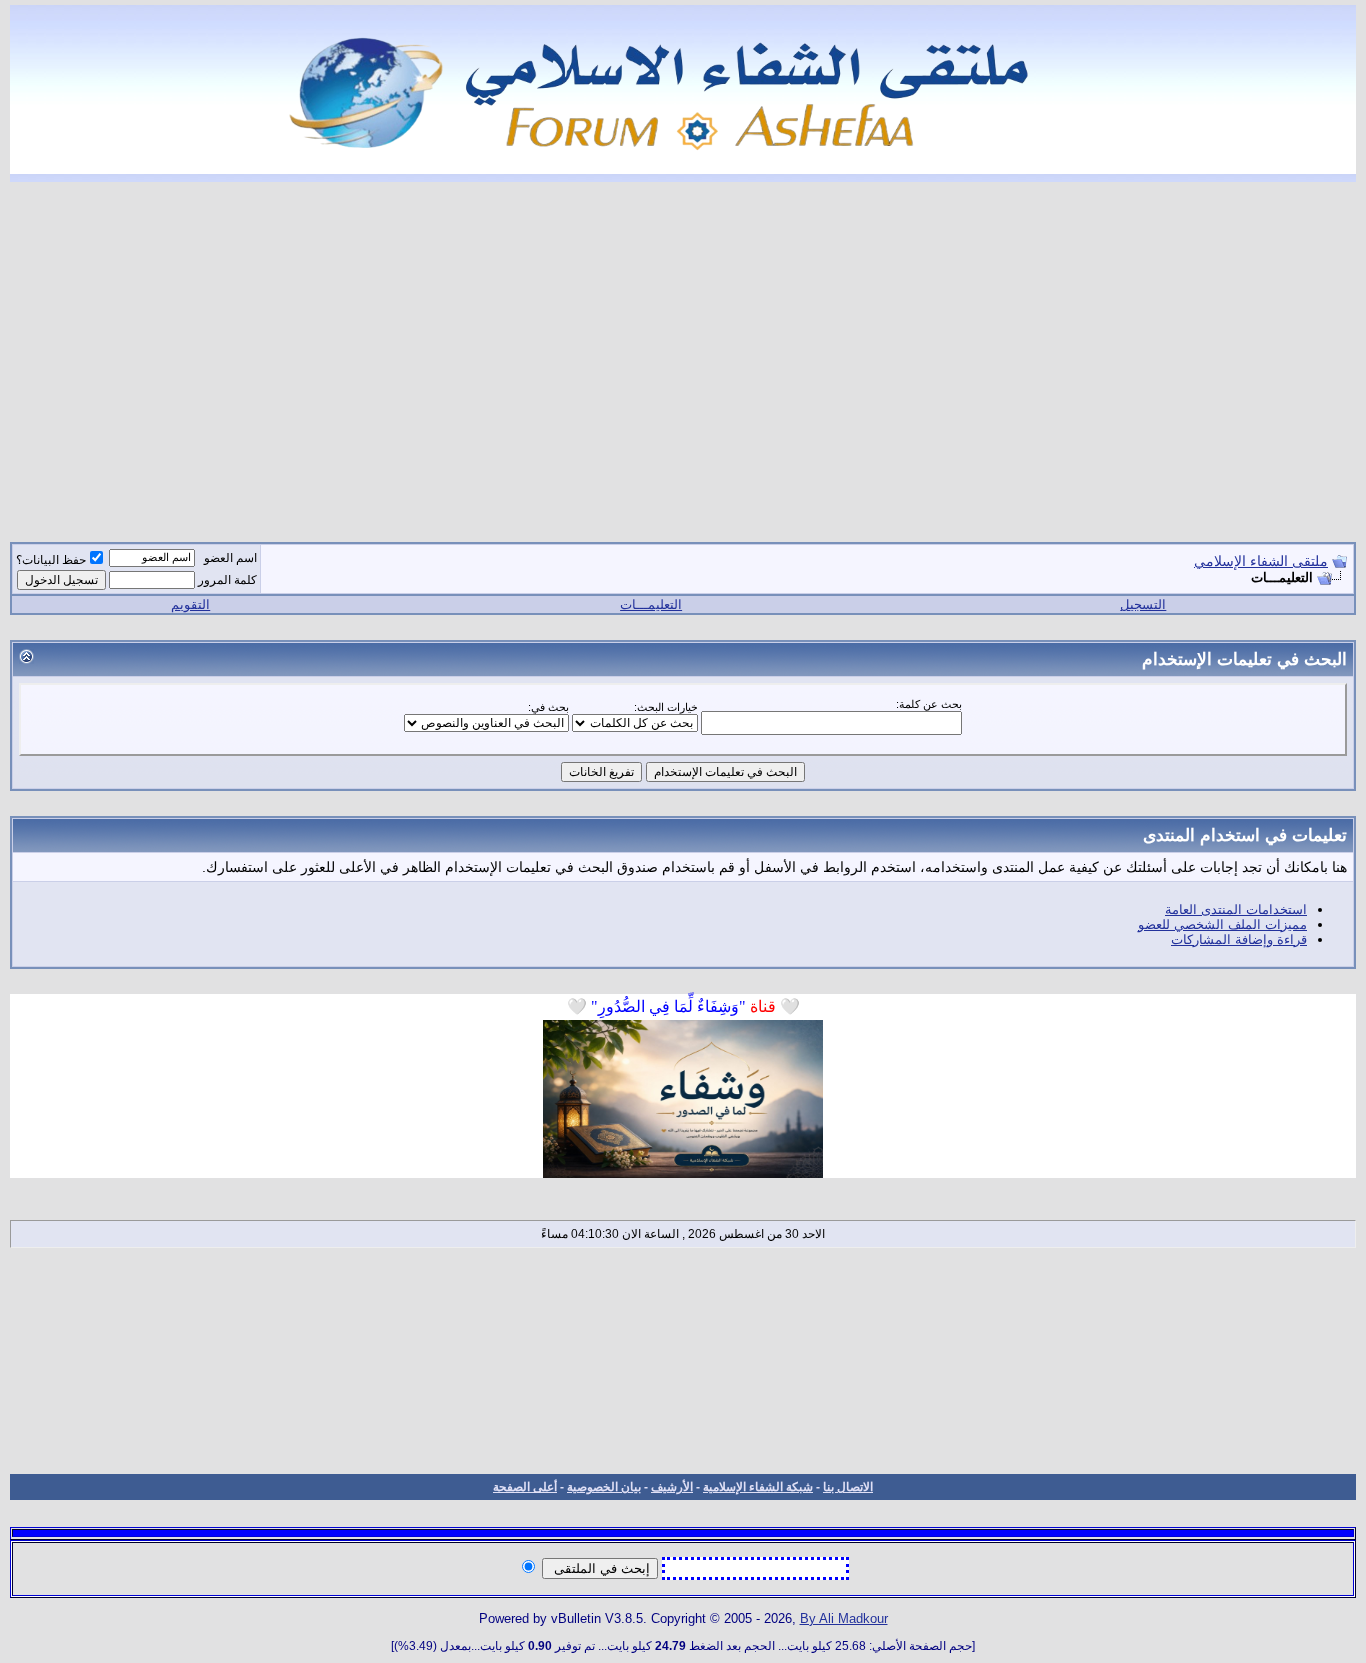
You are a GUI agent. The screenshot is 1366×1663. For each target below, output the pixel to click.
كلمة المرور (227, 580)
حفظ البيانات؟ (51, 560)
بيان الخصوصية (604, 1487)
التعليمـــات (651, 604)
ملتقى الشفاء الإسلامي (1261, 561)
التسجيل (1143, 604)
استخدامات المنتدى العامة (1236, 909)
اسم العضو (230, 558)
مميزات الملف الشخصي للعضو (1222, 924)
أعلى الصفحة (525, 1487)
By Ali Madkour (844, 1618)
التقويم (190, 604)
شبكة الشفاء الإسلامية (758, 1487)
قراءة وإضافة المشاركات (1239, 939)
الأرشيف (672, 1487)
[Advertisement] (683, 350)
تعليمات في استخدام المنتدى (1245, 835)
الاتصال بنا (848, 1487)
